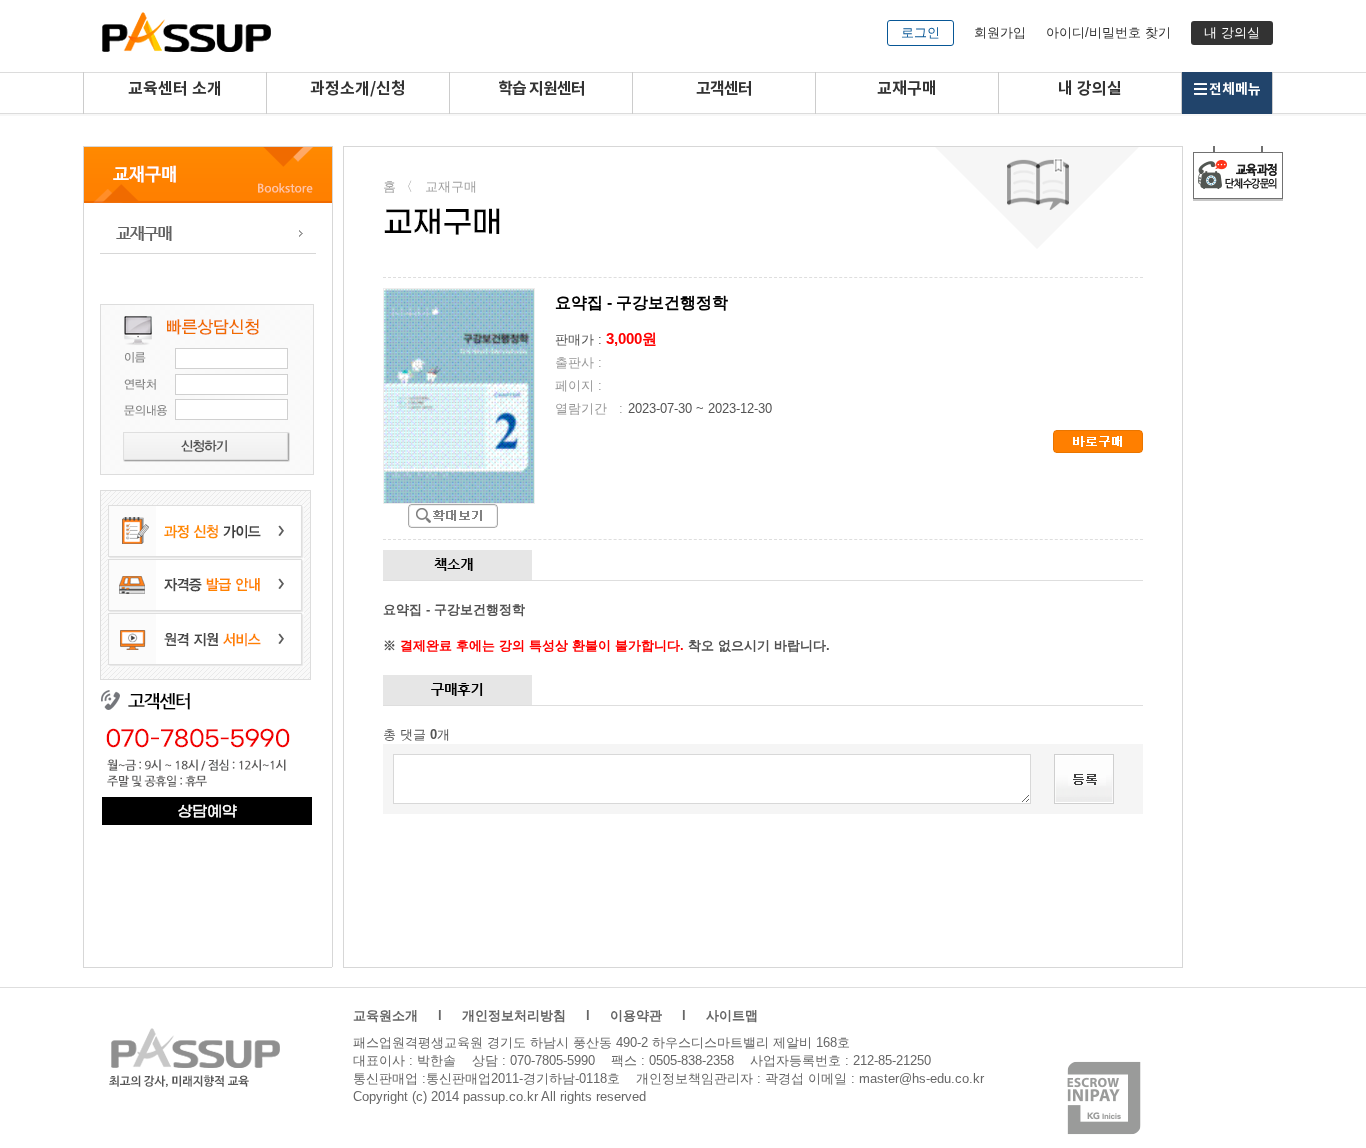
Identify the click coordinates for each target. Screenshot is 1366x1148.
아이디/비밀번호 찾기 (1108, 32)
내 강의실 (1232, 32)
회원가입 (1000, 32)
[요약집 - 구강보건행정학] (453, 515)
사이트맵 (732, 1015)
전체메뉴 (1235, 89)
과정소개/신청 (358, 89)
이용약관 (636, 1015)
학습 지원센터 (541, 89)
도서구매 (208, 233)
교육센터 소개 (175, 89)
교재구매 (907, 89)
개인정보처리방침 (514, 1015)
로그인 (920, 32)
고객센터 (724, 89)
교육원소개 (385, 1015)
